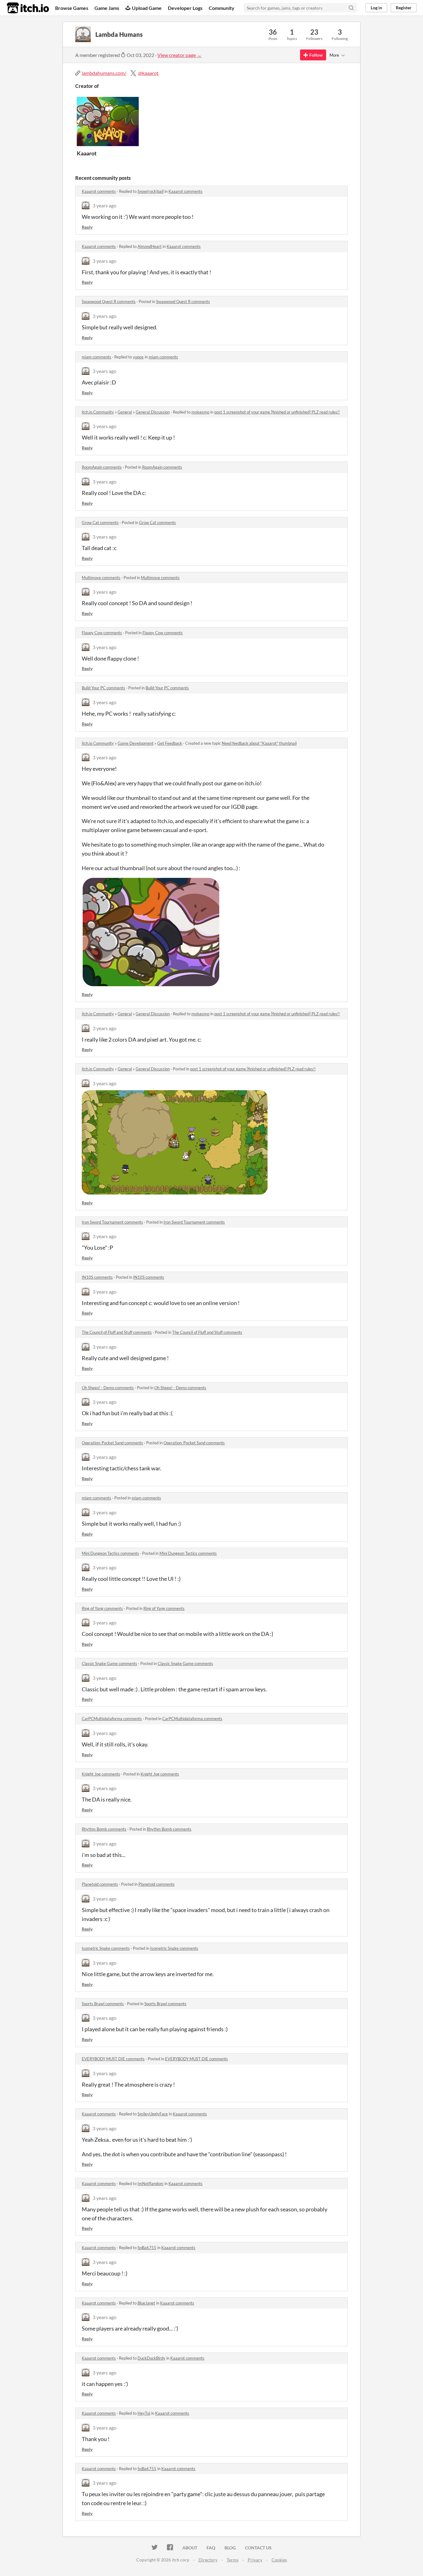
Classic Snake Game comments (109, 1663)
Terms (233, 2560)
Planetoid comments (100, 1884)
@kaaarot (148, 73)
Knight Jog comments (101, 1774)
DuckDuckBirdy (151, 2358)
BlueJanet (146, 2303)
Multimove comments (101, 578)
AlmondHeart (150, 246)
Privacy (255, 2560)
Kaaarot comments (99, 191)
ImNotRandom (150, 2184)
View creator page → (179, 55)
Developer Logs (185, 8)
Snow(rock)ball (150, 191)
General (125, 412)
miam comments (96, 357)
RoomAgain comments (102, 467)
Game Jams (107, 8)
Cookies (279, 2560)
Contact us (258, 2548)
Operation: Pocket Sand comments (112, 1443)
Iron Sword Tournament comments (112, 1222)
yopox (138, 357)
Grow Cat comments (100, 523)
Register (404, 8)
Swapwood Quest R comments (109, 301)
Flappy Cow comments (102, 633)
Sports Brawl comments (103, 2004)
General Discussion (153, 412)
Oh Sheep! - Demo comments (108, 1388)
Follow (316, 55)
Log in (376, 8)
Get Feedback (170, 743)
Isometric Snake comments (106, 1948)
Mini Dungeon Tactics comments (110, 1553)
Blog (230, 2548)
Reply (87, 227)
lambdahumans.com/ (104, 73)
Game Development (136, 743)
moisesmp (200, 412)
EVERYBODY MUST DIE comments (113, 2059)
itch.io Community (98, 412)
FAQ (211, 2548)
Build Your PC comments (103, 688)
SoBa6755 (147, 2248)
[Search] (351, 8)
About (190, 2548)
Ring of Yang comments (102, 1608)
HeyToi (144, 2413)
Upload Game (147, 8)
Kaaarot (87, 153)
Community (222, 8)
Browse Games (72, 8)
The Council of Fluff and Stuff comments (117, 1332)
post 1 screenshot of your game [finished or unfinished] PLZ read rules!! (277, 412)
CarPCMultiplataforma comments (112, 1719)
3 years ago (105, 205)
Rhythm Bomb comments (104, 1829)
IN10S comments (97, 1277)
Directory (208, 2560)
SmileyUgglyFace (153, 2114)
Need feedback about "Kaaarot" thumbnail (259, 743)
